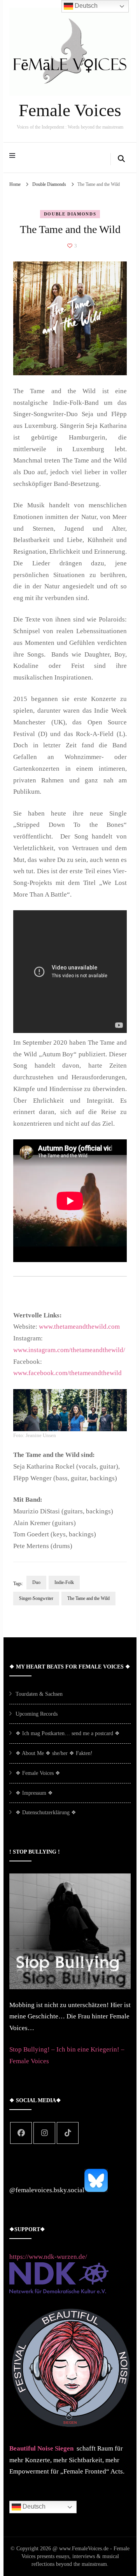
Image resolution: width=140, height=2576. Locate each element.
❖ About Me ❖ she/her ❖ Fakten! (54, 1753)
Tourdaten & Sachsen (39, 1694)
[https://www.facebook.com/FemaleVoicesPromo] (21, 2133)
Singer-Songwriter (36, 1598)
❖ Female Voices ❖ (38, 1773)
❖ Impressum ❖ (34, 1793)
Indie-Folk (64, 1582)
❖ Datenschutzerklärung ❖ (46, 1812)
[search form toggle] (121, 159)
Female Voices (70, 110)
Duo (36, 1582)
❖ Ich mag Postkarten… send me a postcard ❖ (68, 1733)
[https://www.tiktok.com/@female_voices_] (68, 2133)
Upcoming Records (37, 1714)
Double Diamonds (70, 214)
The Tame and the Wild (88, 1598)
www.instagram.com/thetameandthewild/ (69, 1350)
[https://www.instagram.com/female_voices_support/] (44, 2133)
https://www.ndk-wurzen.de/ (48, 2257)
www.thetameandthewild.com (79, 1327)
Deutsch (33, 2506)
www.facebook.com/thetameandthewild (67, 1373)
